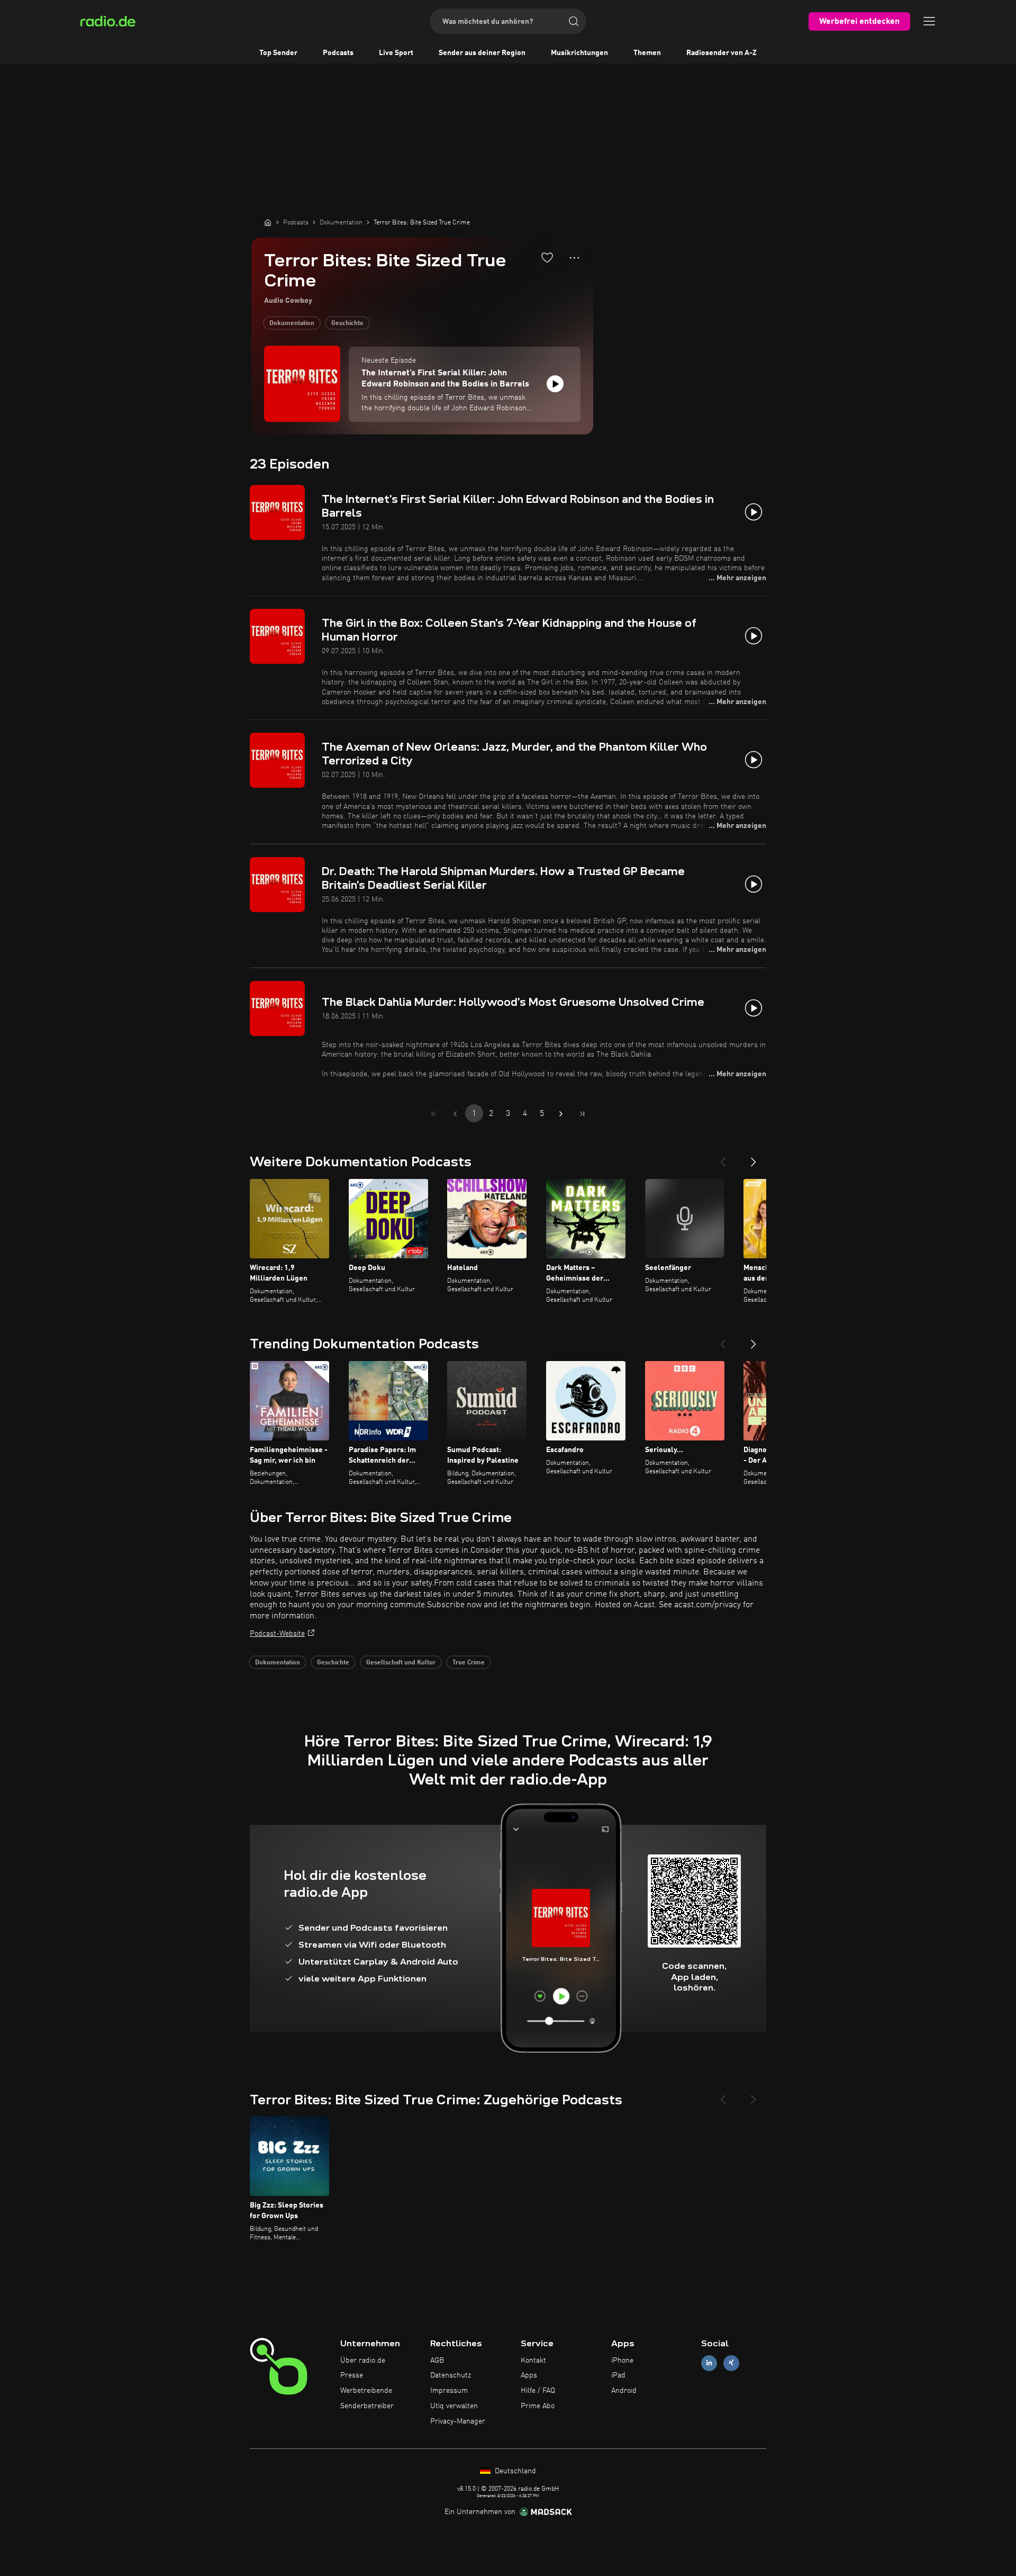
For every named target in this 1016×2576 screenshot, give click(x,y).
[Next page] (561, 1114)
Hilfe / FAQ (538, 2391)
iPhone (622, 2361)
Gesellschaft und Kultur (401, 1663)
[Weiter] (754, 1158)
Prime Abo (538, 2406)
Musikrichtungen (579, 53)
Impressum (449, 2391)
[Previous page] (455, 1114)
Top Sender (278, 53)
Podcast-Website (277, 1634)
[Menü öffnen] (929, 21)
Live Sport (396, 53)
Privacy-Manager (458, 2421)
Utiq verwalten (454, 2406)
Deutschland (514, 2471)
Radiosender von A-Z (722, 53)
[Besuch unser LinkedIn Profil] (709, 2363)
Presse (352, 2375)
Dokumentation (292, 323)
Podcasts (338, 53)
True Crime (469, 1663)
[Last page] (582, 1114)
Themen (647, 53)
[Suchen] (574, 21)
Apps (529, 2375)
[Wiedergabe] (555, 384)
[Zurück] (723, 1158)
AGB (437, 2361)
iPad (618, 2375)
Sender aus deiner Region (482, 53)
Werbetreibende (366, 2391)
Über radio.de (363, 2361)
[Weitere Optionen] (574, 258)
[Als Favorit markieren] (547, 257)
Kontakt (533, 2361)
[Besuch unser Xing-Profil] (731, 2363)
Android (624, 2391)
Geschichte (347, 323)
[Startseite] (268, 222)
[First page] (434, 1114)
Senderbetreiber (367, 2406)
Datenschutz (451, 2375)
